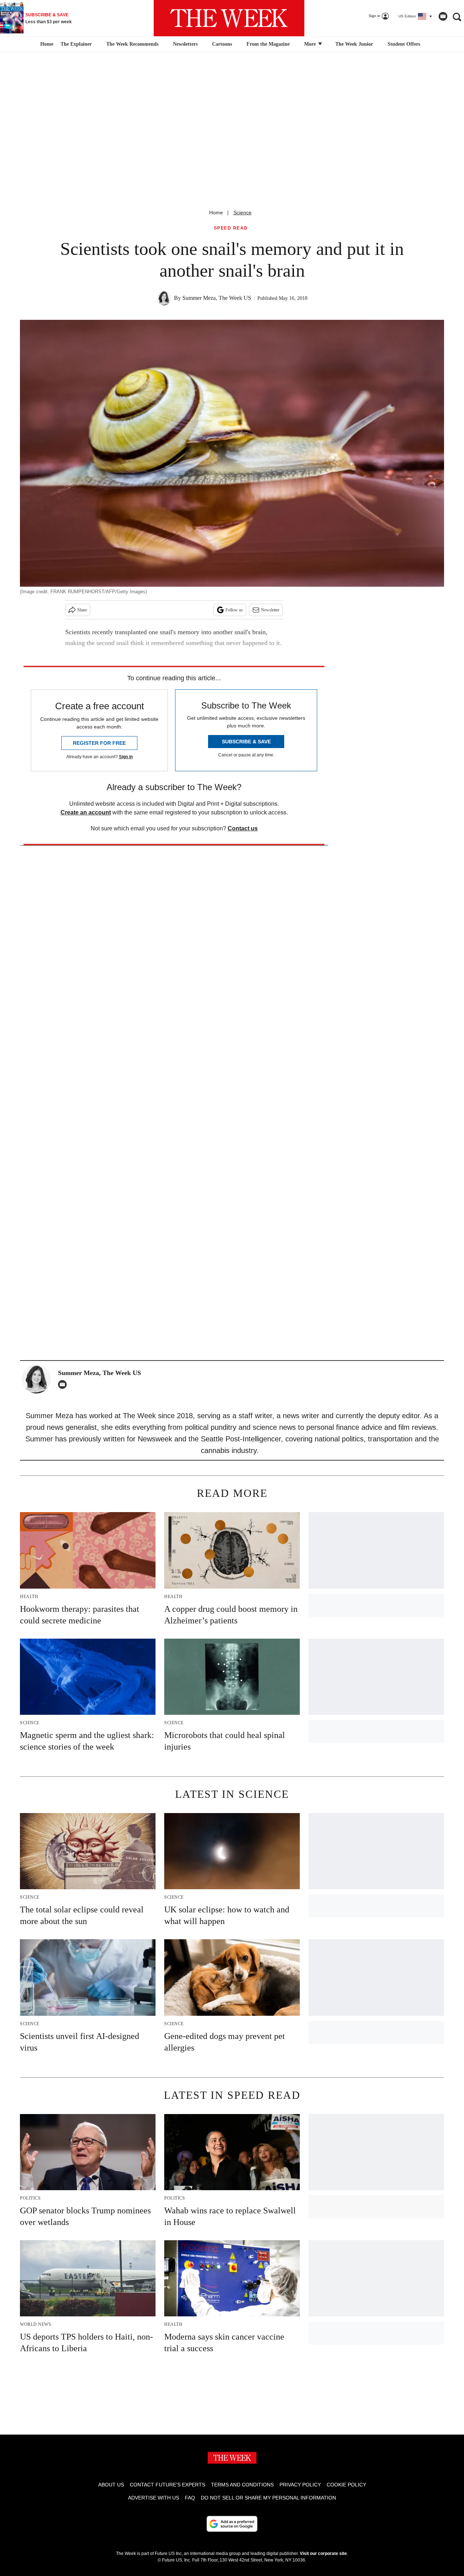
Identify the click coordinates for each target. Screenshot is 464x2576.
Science (243, 212)
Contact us (243, 828)
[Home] (46, 44)
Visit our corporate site (323, 2554)
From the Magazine (268, 44)
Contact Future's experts (167, 2485)
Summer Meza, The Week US (217, 298)
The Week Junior (354, 44)
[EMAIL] (64, 1384)
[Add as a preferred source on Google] (232, 2524)
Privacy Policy (300, 2485)
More (311, 44)
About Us (111, 2485)
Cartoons (222, 44)
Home (216, 212)
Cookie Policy (346, 2485)
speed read (231, 228)
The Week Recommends (132, 44)
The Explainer (76, 44)
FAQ (190, 2498)
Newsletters (185, 44)
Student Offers (404, 44)
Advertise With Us (154, 2498)
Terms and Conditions (242, 2485)
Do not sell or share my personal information (268, 2498)
